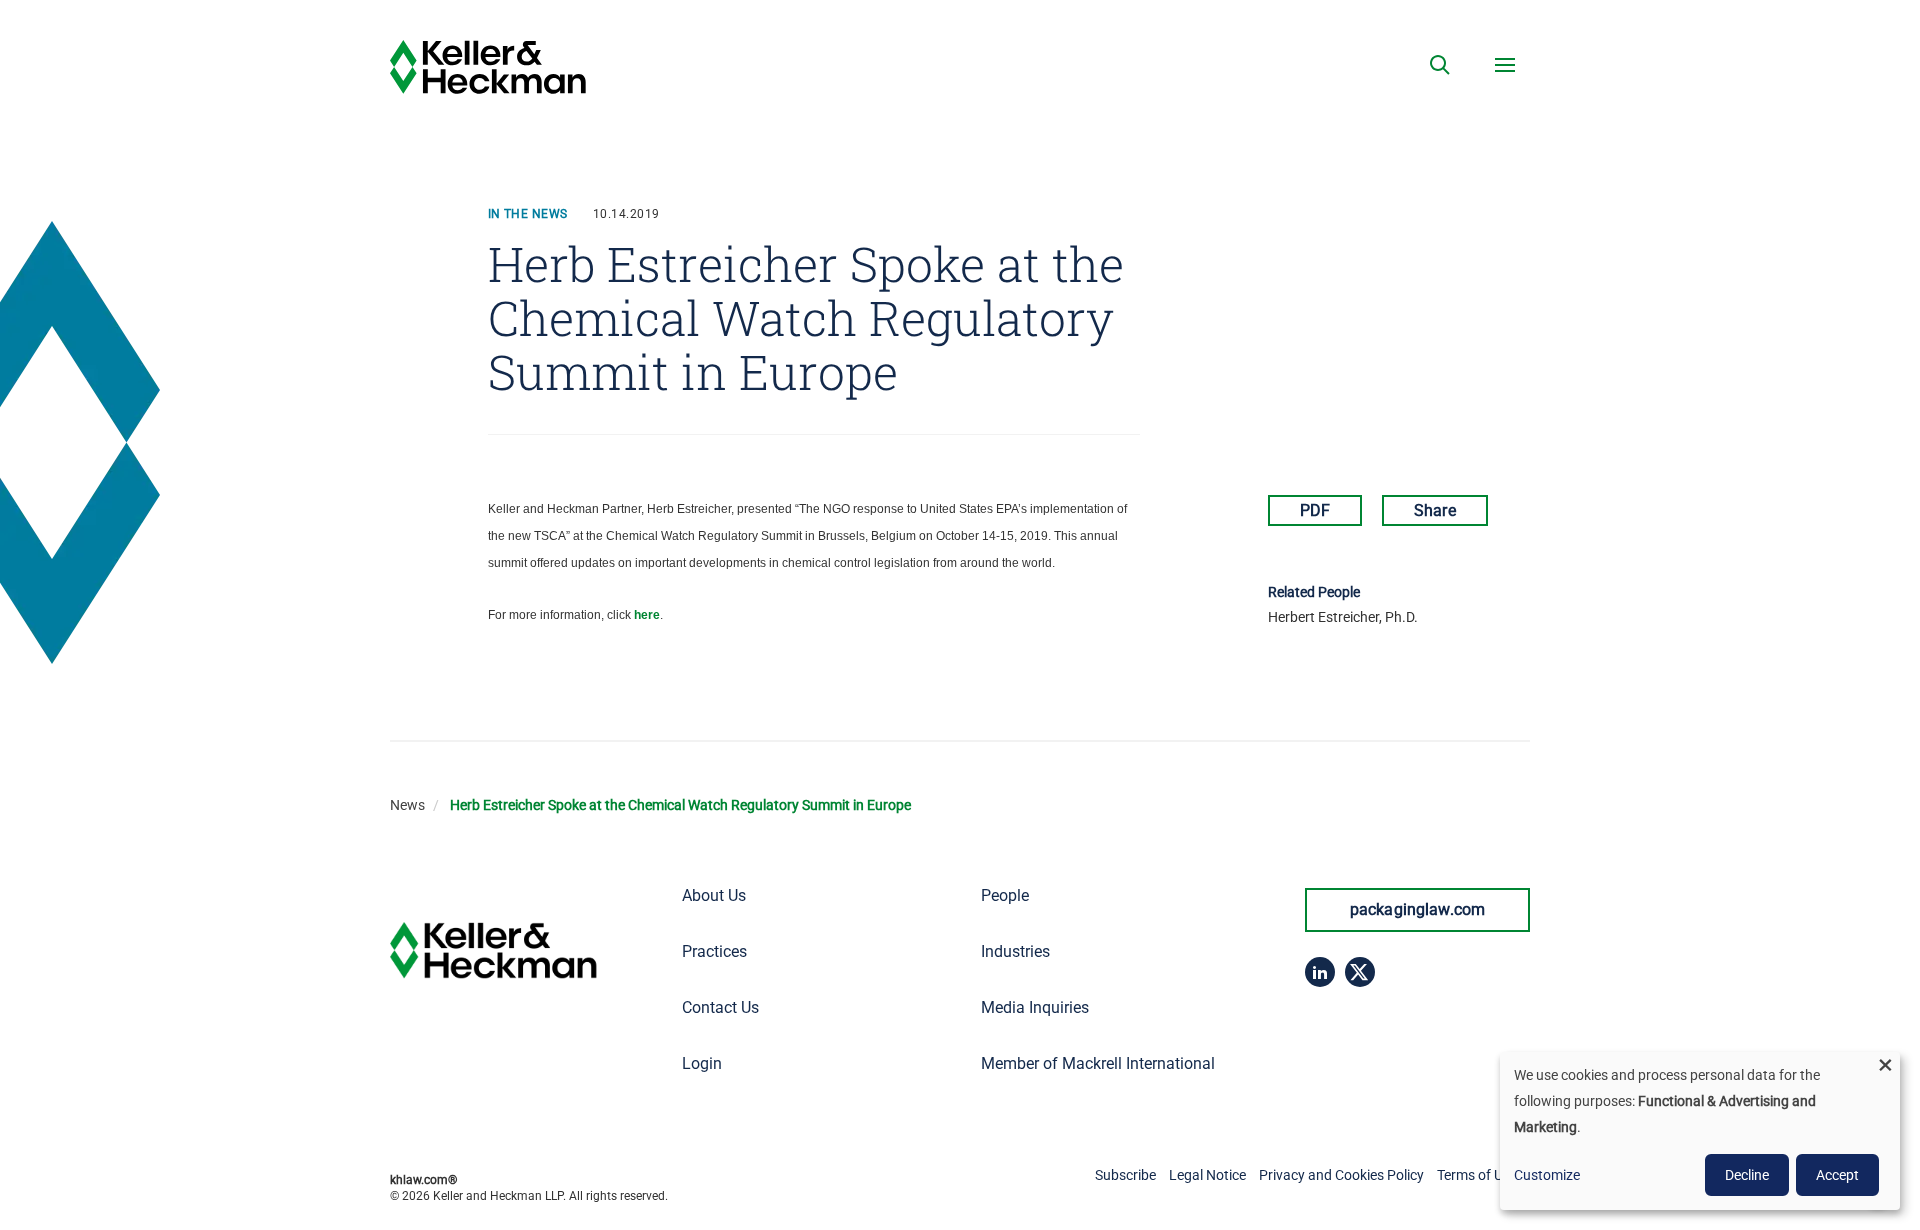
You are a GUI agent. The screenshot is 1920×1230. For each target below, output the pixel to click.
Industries (1015, 951)
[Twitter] (1360, 972)
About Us (714, 895)
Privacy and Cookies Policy (1341, 1175)
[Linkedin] (1320, 972)
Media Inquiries (1035, 1007)
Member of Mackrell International (1098, 1063)
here (647, 615)
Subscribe (1125, 1175)
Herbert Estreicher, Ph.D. (1343, 617)
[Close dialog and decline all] (1885, 1064)
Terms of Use (1477, 1175)
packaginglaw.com (1418, 909)
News (407, 805)
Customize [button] (1547, 1175)
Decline (1747, 1175)
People (1005, 895)
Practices (714, 951)
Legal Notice (1207, 1175)
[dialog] (1700, 1131)
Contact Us (720, 1007)
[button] (1440, 65)
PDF (1315, 510)
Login (702, 1063)
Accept (1837, 1175)
